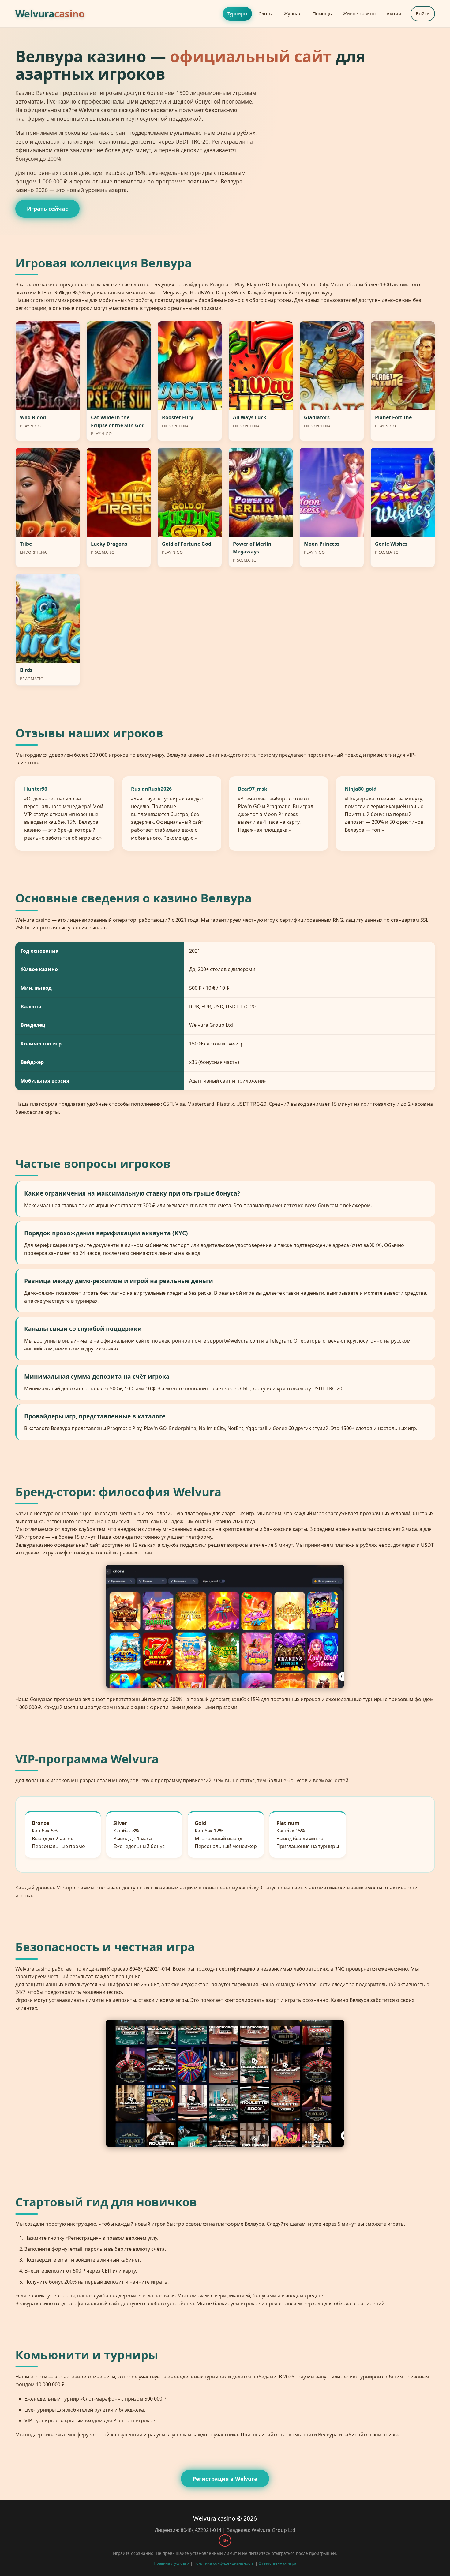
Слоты (266, 13)
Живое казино (359, 13)
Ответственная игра (277, 2563)
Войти (423, 13)
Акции (394, 13)
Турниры (237, 13)
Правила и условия (172, 2563)
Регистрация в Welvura (225, 2479)
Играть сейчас (47, 209)
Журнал (293, 13)
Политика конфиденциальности (224, 2563)
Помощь (322, 13)
